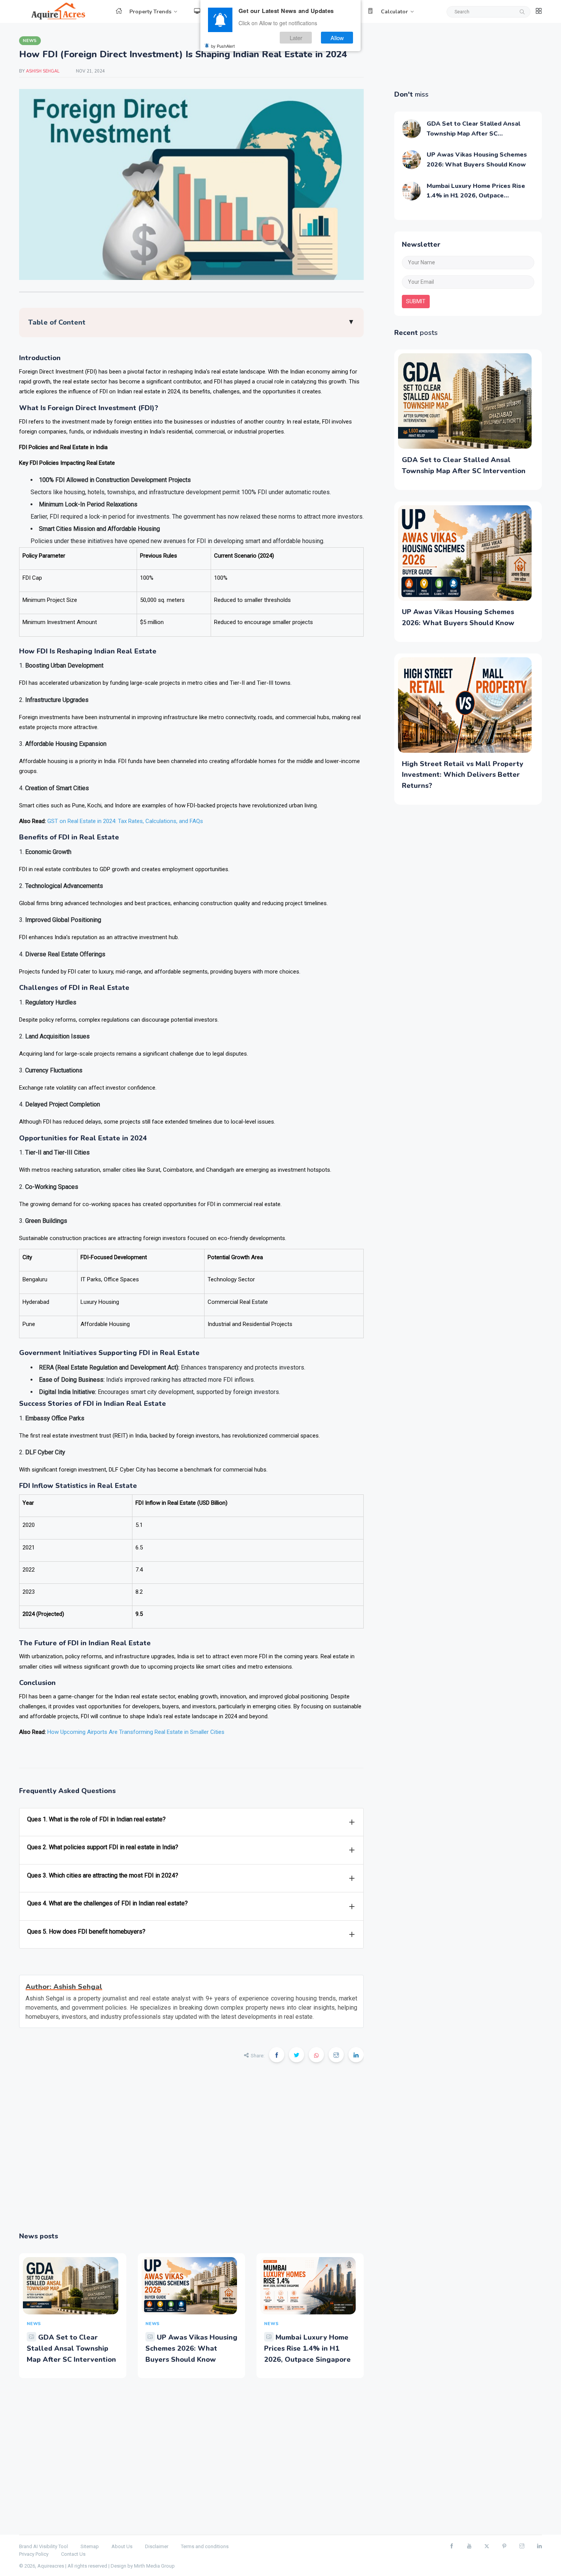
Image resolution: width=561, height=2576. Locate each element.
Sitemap (90, 2546)
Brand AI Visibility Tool (44, 2546)
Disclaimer (157, 2546)
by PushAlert (223, 46)
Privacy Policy (34, 2554)
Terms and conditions (205, 2546)
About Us (122, 2546)
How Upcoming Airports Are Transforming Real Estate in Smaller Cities (136, 1732)
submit (416, 301)
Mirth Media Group (154, 2566)
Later (296, 38)
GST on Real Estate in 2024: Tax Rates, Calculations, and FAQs (125, 821)
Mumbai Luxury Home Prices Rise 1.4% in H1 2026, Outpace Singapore (307, 2348)
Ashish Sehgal (43, 71)
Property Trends (150, 12)
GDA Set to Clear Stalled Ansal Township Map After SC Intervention (71, 2348)
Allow (337, 38)
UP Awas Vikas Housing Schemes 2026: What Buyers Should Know (191, 2348)
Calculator (394, 12)
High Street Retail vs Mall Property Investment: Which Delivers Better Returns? (463, 775)
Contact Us (73, 2554)
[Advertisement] (191, 2152)
